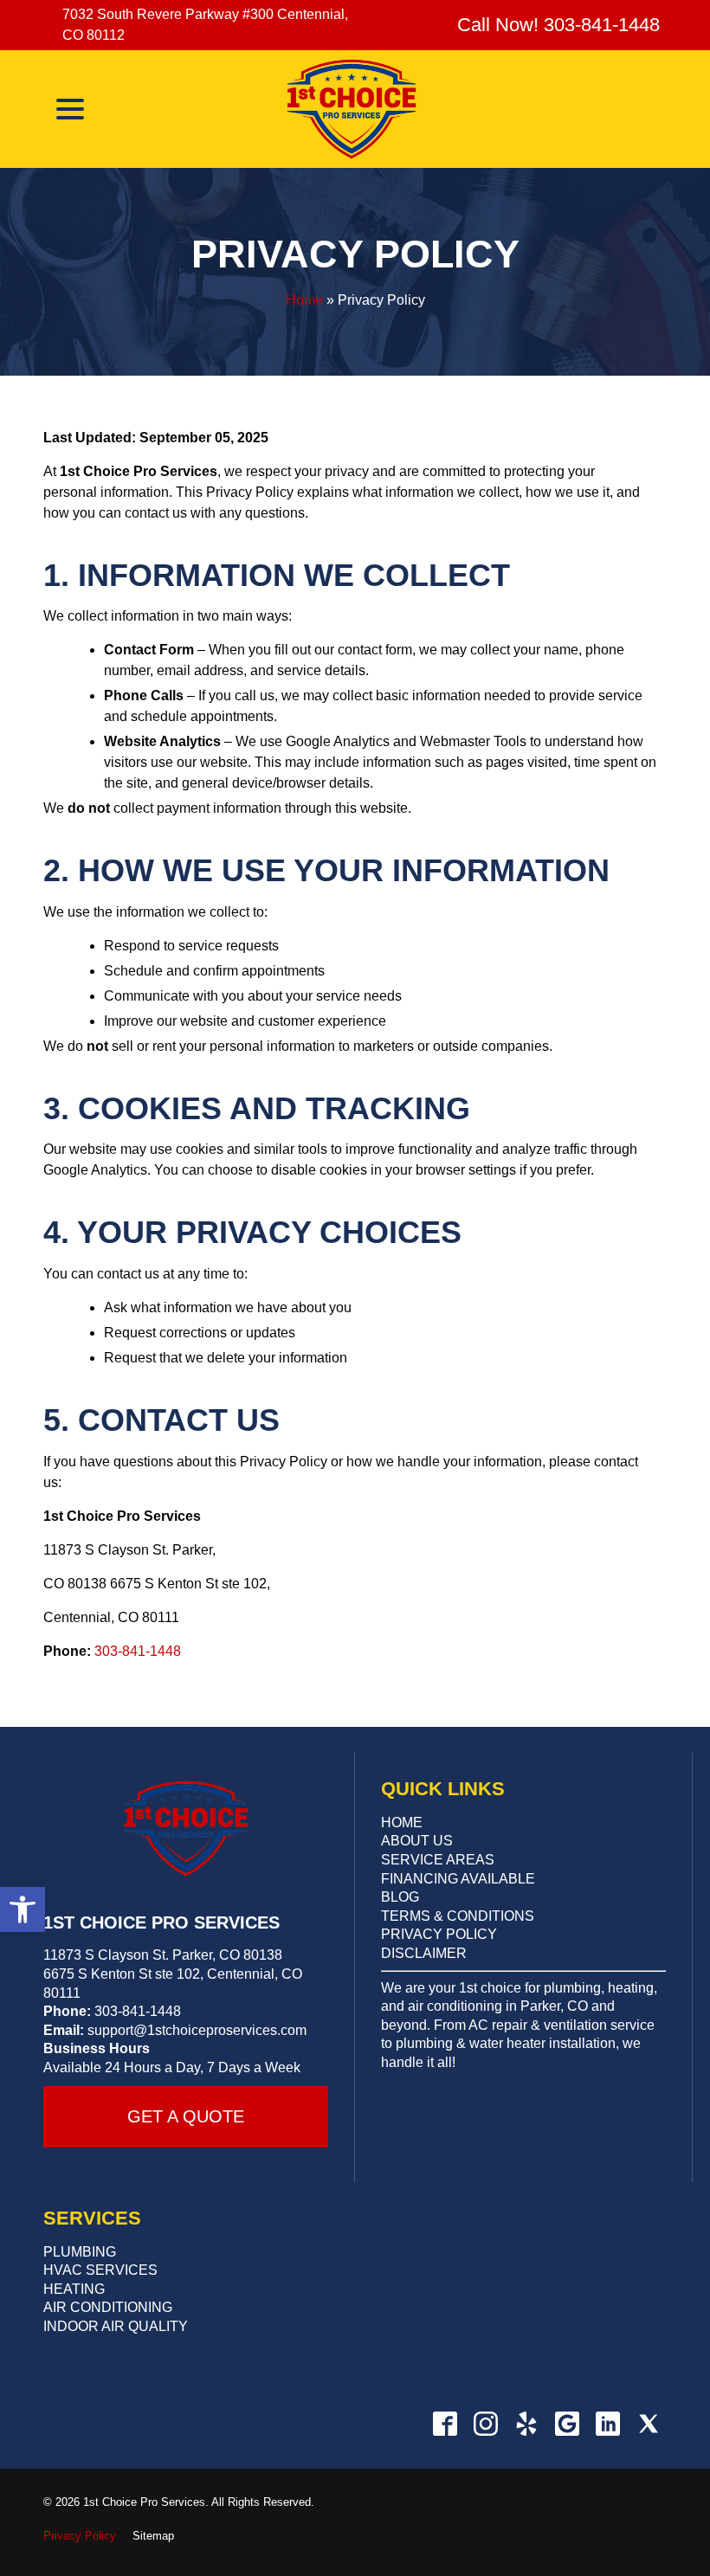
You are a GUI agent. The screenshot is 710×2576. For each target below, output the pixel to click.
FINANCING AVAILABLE (458, 1879)
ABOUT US (417, 1841)
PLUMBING (80, 2252)
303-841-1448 (138, 1651)
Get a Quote (186, 2116)
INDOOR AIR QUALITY (116, 2326)
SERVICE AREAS (438, 1860)
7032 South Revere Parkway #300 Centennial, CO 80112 (205, 25)
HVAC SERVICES (100, 2270)
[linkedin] (607, 2424)
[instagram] (485, 2424)
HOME (402, 1823)
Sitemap (153, 2536)
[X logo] (648, 2424)
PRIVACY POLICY (439, 1934)
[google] (567, 2424)
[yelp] (526, 2424)
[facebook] (445, 2424)
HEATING (74, 2289)
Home (304, 300)
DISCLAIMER (424, 1953)
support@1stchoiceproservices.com (197, 2030)
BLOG (400, 1897)
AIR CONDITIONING (108, 2307)
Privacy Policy (355, 254)
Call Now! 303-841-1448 (556, 25)
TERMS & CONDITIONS (458, 1916)
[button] (23, 1909)
